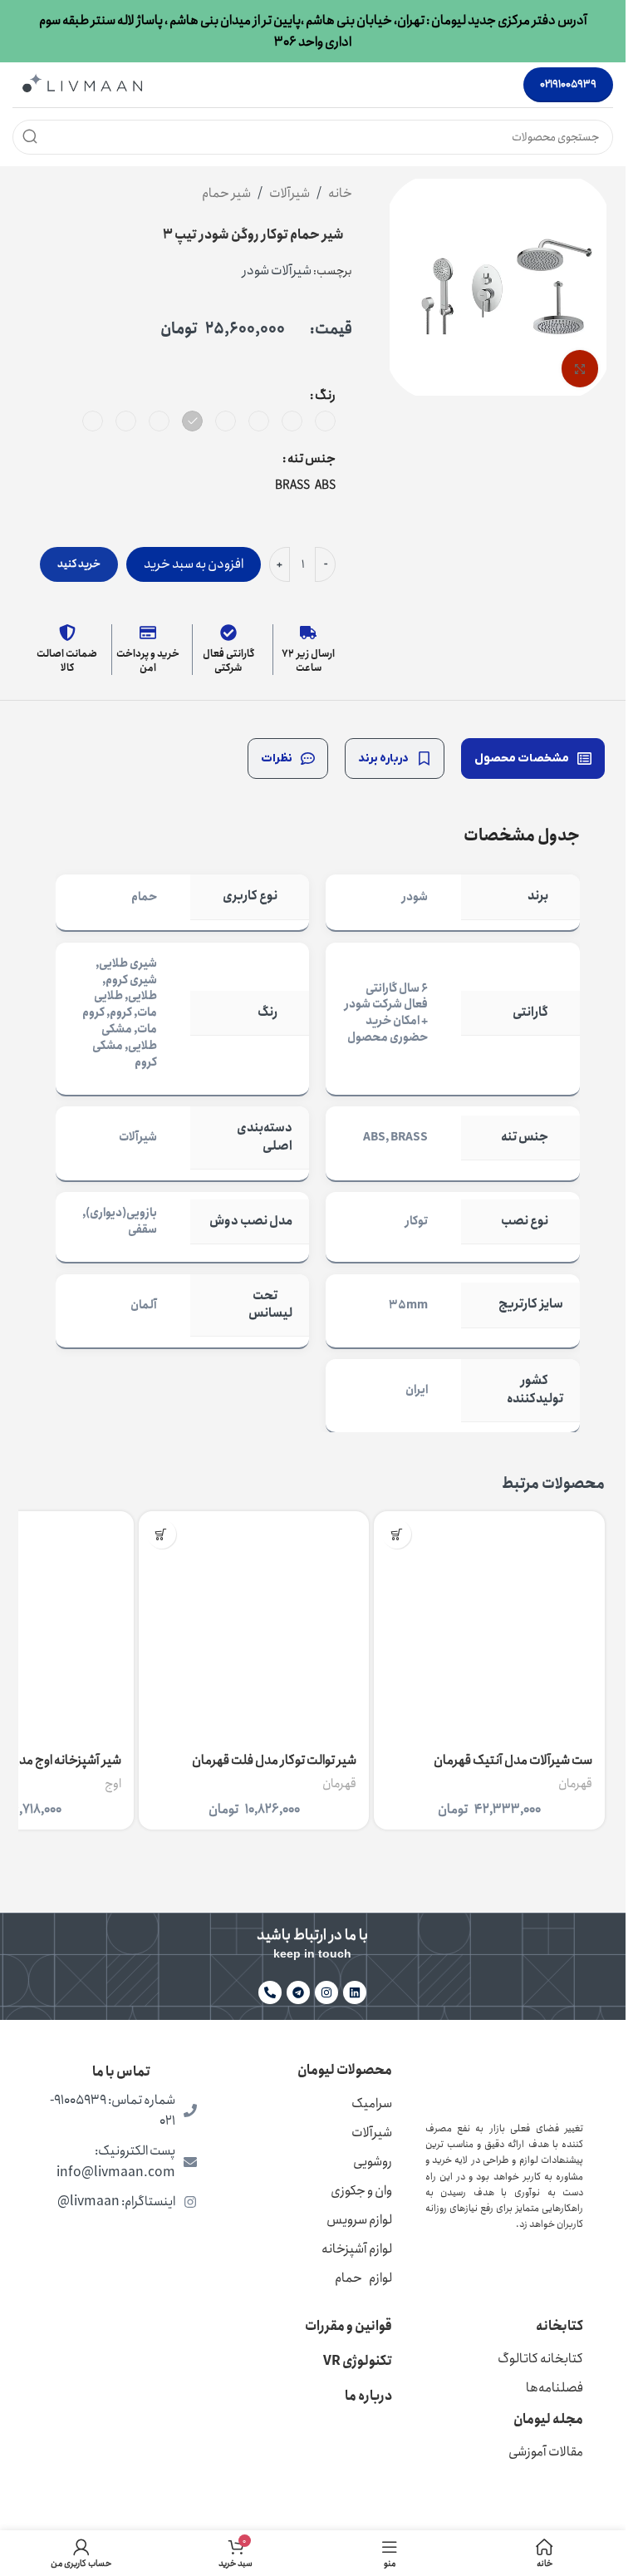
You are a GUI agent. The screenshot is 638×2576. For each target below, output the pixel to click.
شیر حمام (226, 193)
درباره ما (368, 2396)
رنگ (325, 395)
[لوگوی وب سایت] (82, 84)
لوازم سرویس (359, 2220)
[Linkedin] (355, 1992)
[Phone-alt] (270, 1992)
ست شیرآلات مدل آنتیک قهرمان (513, 1760)
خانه (340, 193)
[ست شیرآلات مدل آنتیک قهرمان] (489, 1627)
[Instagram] (326, 1992)
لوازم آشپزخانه (357, 2249)
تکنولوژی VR (358, 2361)
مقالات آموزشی (546, 2452)
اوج (113, 1784)
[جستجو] (30, 137)
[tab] (533, 759)
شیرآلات (290, 193)
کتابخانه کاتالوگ (540, 2359)
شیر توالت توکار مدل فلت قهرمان (274, 1760)
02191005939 (568, 84)
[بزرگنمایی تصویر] (580, 369)
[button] (162, 1534)
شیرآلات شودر (277, 271)
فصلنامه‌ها (555, 2388)
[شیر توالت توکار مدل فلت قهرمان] (254, 1627)
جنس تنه (312, 458)
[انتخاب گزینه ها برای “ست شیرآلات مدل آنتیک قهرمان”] (397, 1534)
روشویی (373, 2162)
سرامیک (372, 2103)
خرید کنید (79, 564)
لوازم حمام (363, 2278)
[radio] (325, 421)
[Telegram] (298, 1992)
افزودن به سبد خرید (194, 564)
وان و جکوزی (361, 2191)
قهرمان (575, 1784)
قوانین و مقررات (348, 2326)
